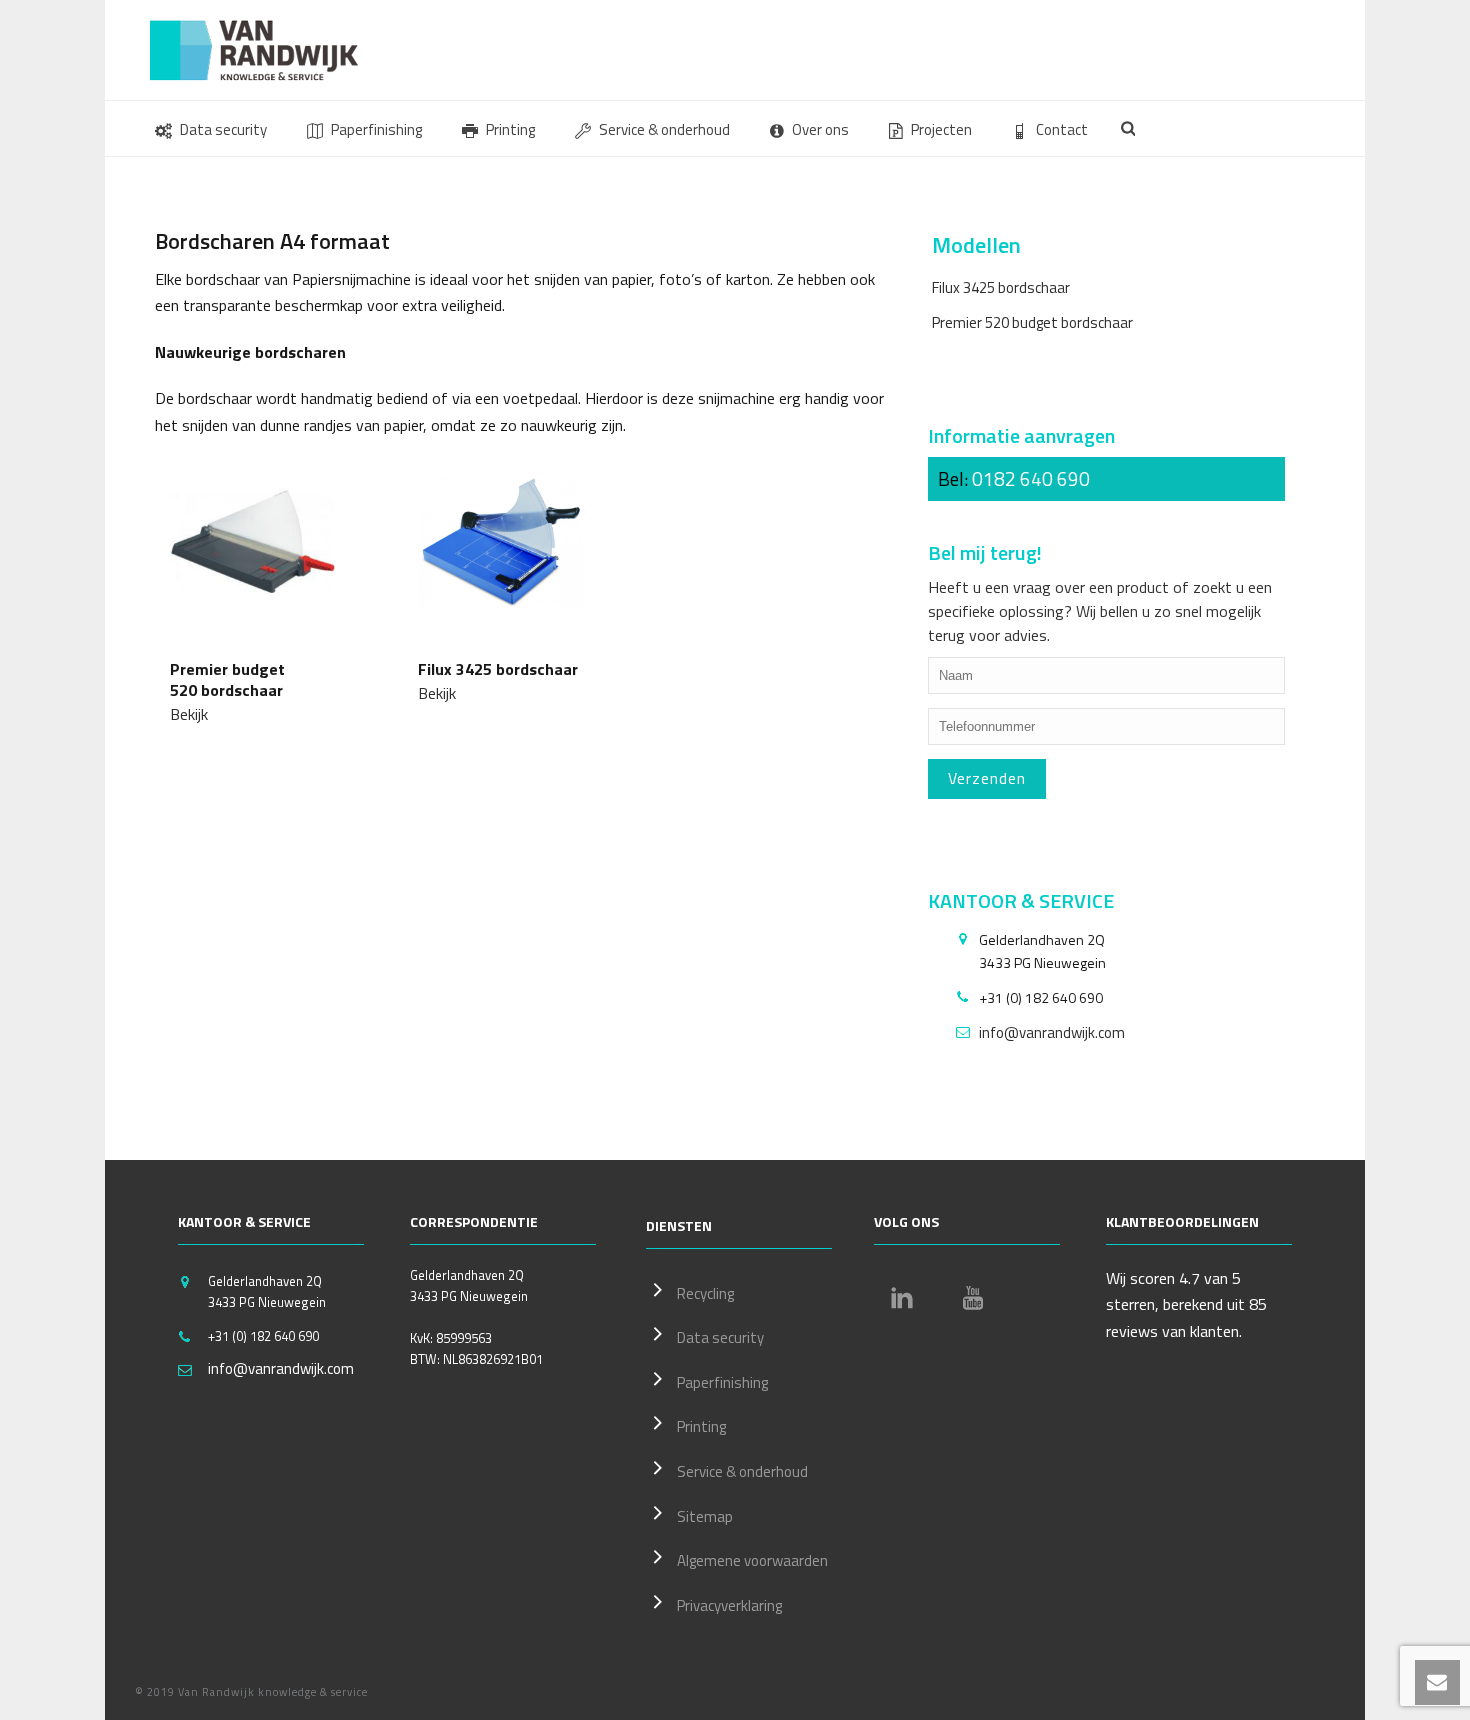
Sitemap (705, 1516)
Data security (223, 129)
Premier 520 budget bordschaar (1032, 322)
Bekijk (189, 714)
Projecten (941, 129)
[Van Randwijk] (270, 50)
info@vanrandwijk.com (1052, 1033)
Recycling (705, 1293)
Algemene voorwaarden (752, 1560)
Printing (510, 129)
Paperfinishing (376, 129)
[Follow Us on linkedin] (902, 1298)
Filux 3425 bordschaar (1001, 287)
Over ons (820, 129)
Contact (1062, 129)
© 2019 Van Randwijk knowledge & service (251, 1692)
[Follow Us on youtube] (973, 1298)
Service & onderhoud (664, 129)
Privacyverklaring (729, 1605)
